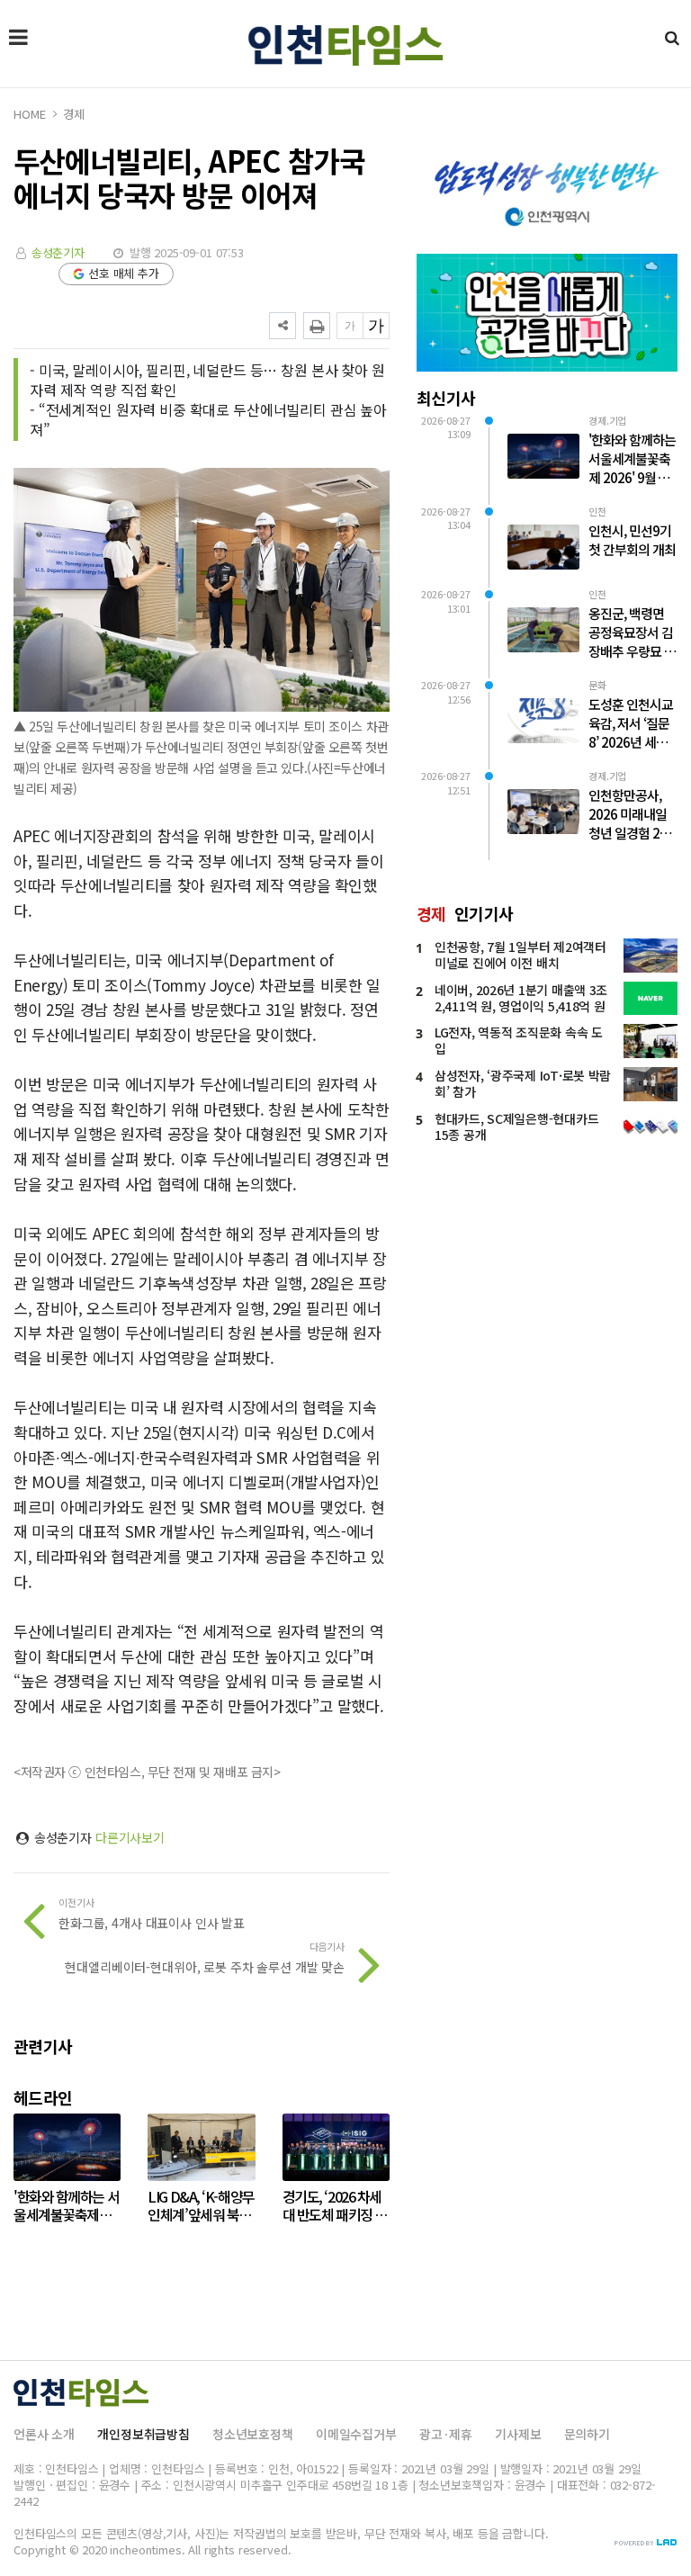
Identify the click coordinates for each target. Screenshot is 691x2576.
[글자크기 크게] (376, 326)
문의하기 (587, 2434)
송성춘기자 (58, 252)
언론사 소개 (44, 2434)
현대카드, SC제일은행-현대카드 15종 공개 (516, 1126)
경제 (74, 114)
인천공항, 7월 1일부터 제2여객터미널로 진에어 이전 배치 (520, 955)
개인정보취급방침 (144, 2434)
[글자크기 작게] (350, 326)
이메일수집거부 (356, 2434)
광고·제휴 (446, 2434)
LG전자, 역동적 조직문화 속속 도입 (519, 1040)
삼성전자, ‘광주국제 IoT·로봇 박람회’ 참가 (523, 1083)
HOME (29, 114)
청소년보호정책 (253, 2434)
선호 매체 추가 (124, 273)
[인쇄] (317, 326)
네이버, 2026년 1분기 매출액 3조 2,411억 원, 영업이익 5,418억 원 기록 (521, 1006)
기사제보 (518, 2434)
